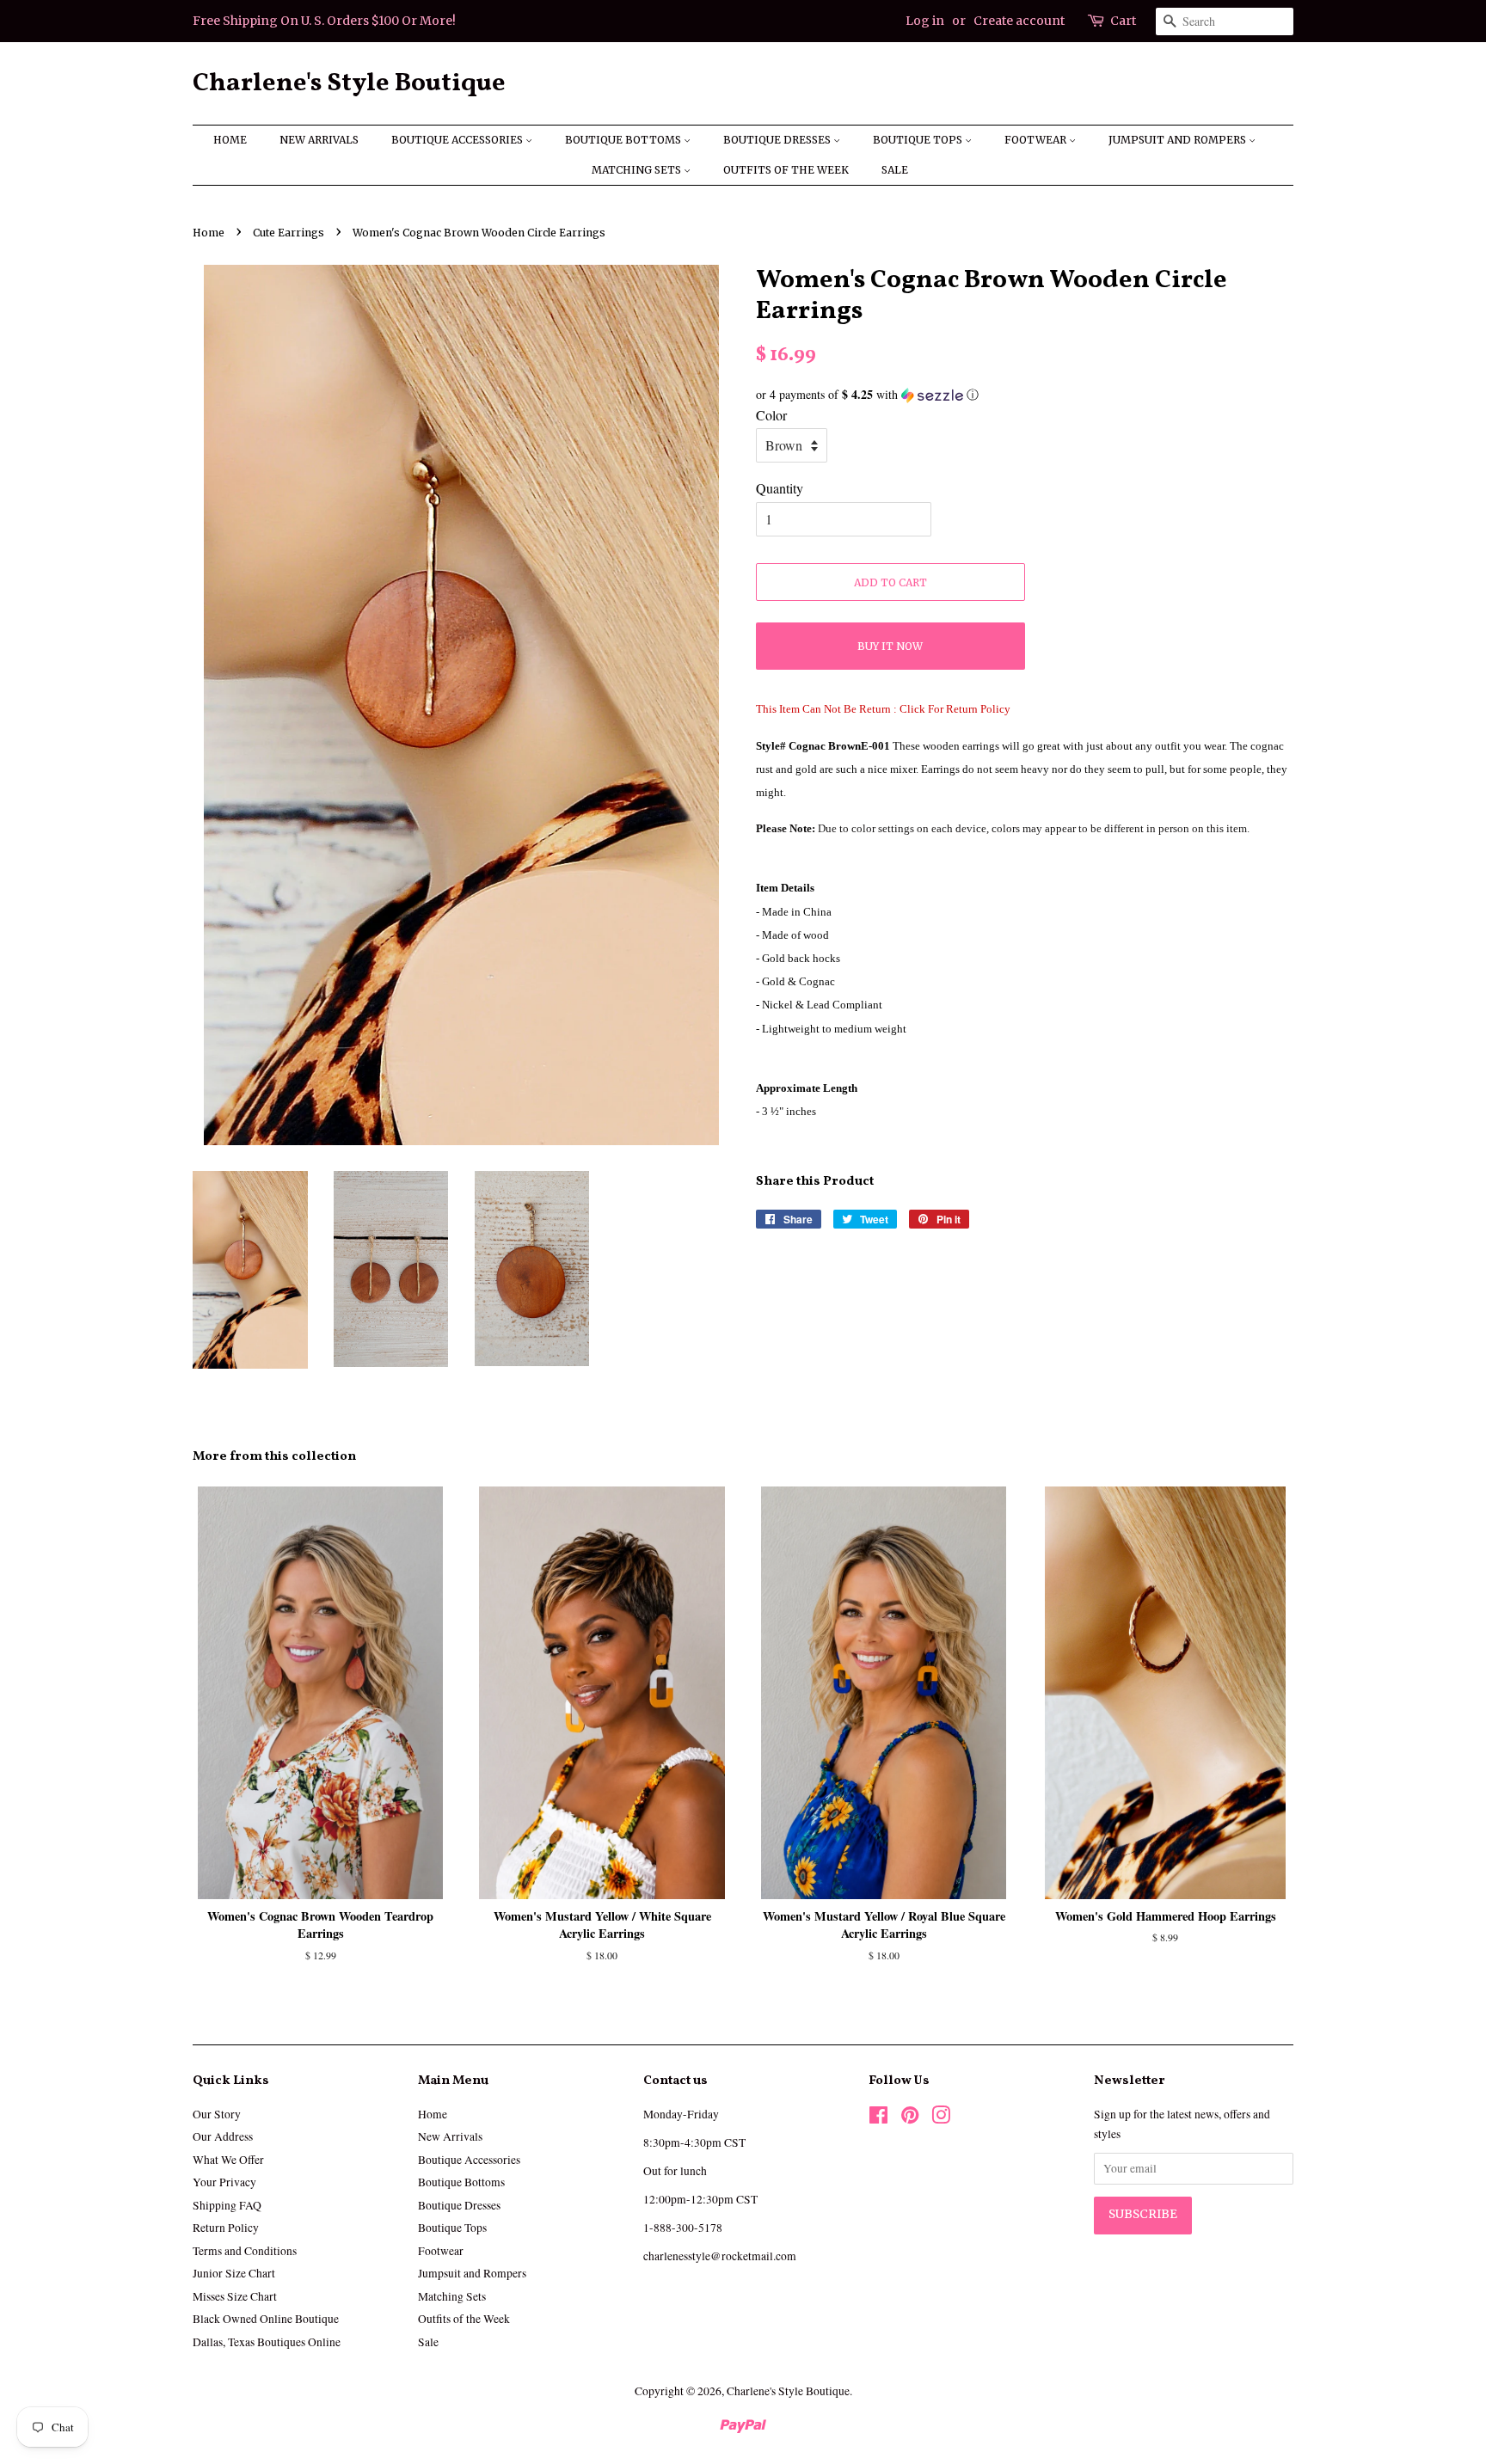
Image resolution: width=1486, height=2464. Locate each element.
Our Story (217, 2114)
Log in (925, 21)
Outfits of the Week (786, 170)
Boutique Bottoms (624, 140)
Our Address (223, 2136)
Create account (1019, 21)
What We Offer (228, 2160)
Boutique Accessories (458, 140)
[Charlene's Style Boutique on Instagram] (941, 2118)
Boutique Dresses (778, 140)
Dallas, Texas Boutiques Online (267, 2342)
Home (230, 140)
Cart (1123, 21)
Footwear (1037, 140)
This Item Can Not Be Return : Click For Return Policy (883, 709)
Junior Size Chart (234, 2273)
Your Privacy (224, 2182)
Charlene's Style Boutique (349, 83)
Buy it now (890, 646)
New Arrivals (319, 140)
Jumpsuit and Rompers (1179, 140)
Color (771, 415)
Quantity (780, 488)
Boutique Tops (919, 140)
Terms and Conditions (245, 2251)
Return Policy (226, 2228)
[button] (1025, 395)
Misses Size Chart (235, 2296)
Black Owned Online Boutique (266, 2319)
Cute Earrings (289, 233)
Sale (895, 170)
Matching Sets (638, 170)
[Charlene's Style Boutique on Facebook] (878, 2118)
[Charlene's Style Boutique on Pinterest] (910, 2118)
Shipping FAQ (227, 2205)
